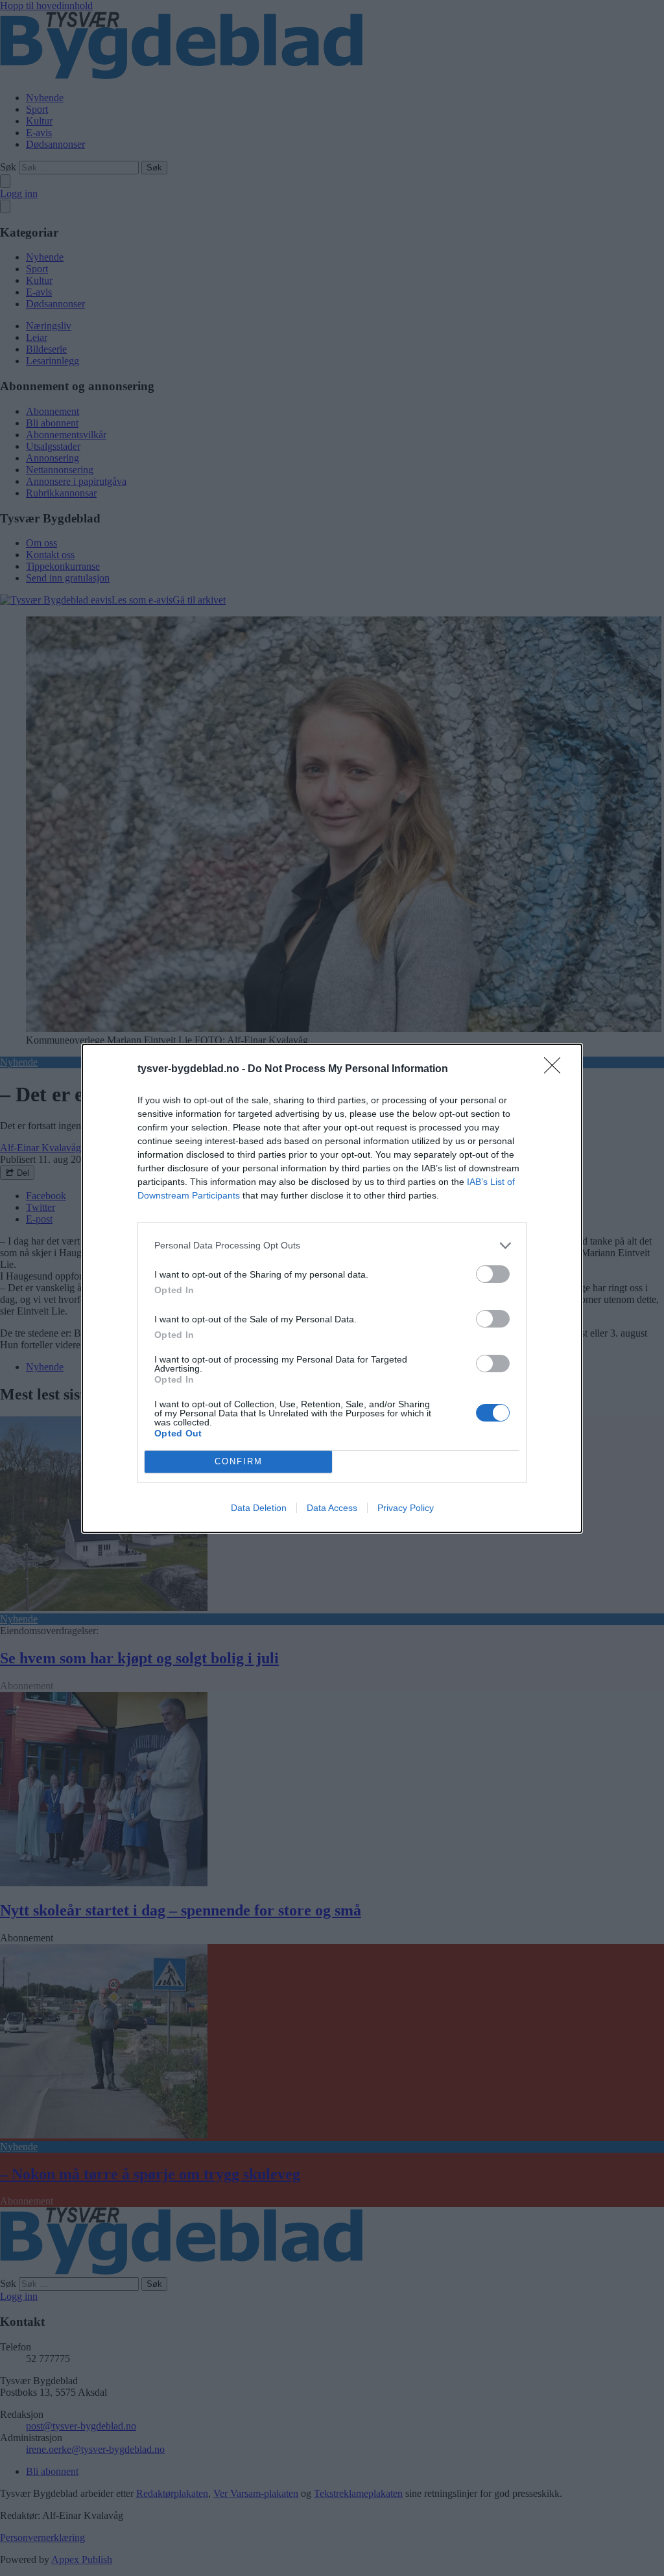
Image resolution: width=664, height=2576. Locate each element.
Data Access (332, 1508)
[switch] (493, 1274)
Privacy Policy (406, 1508)
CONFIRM (239, 1461)
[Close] (556, 1070)
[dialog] (332, 1288)
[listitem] (332, 1246)
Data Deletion (259, 1508)
